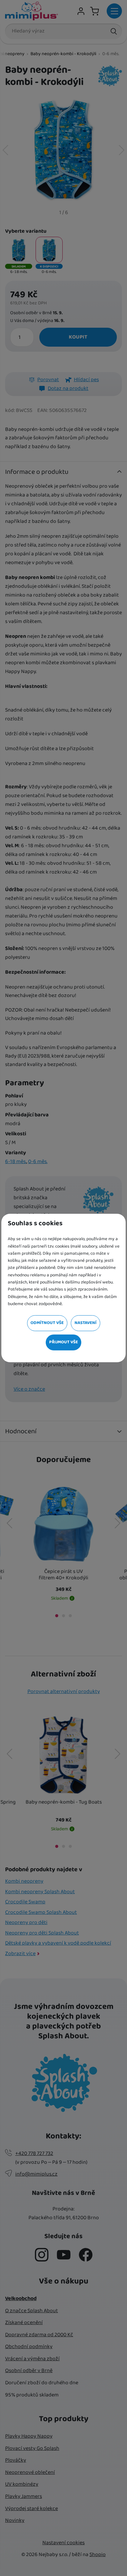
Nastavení (86, 1323)
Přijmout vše (63, 1342)
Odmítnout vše (47, 1323)
